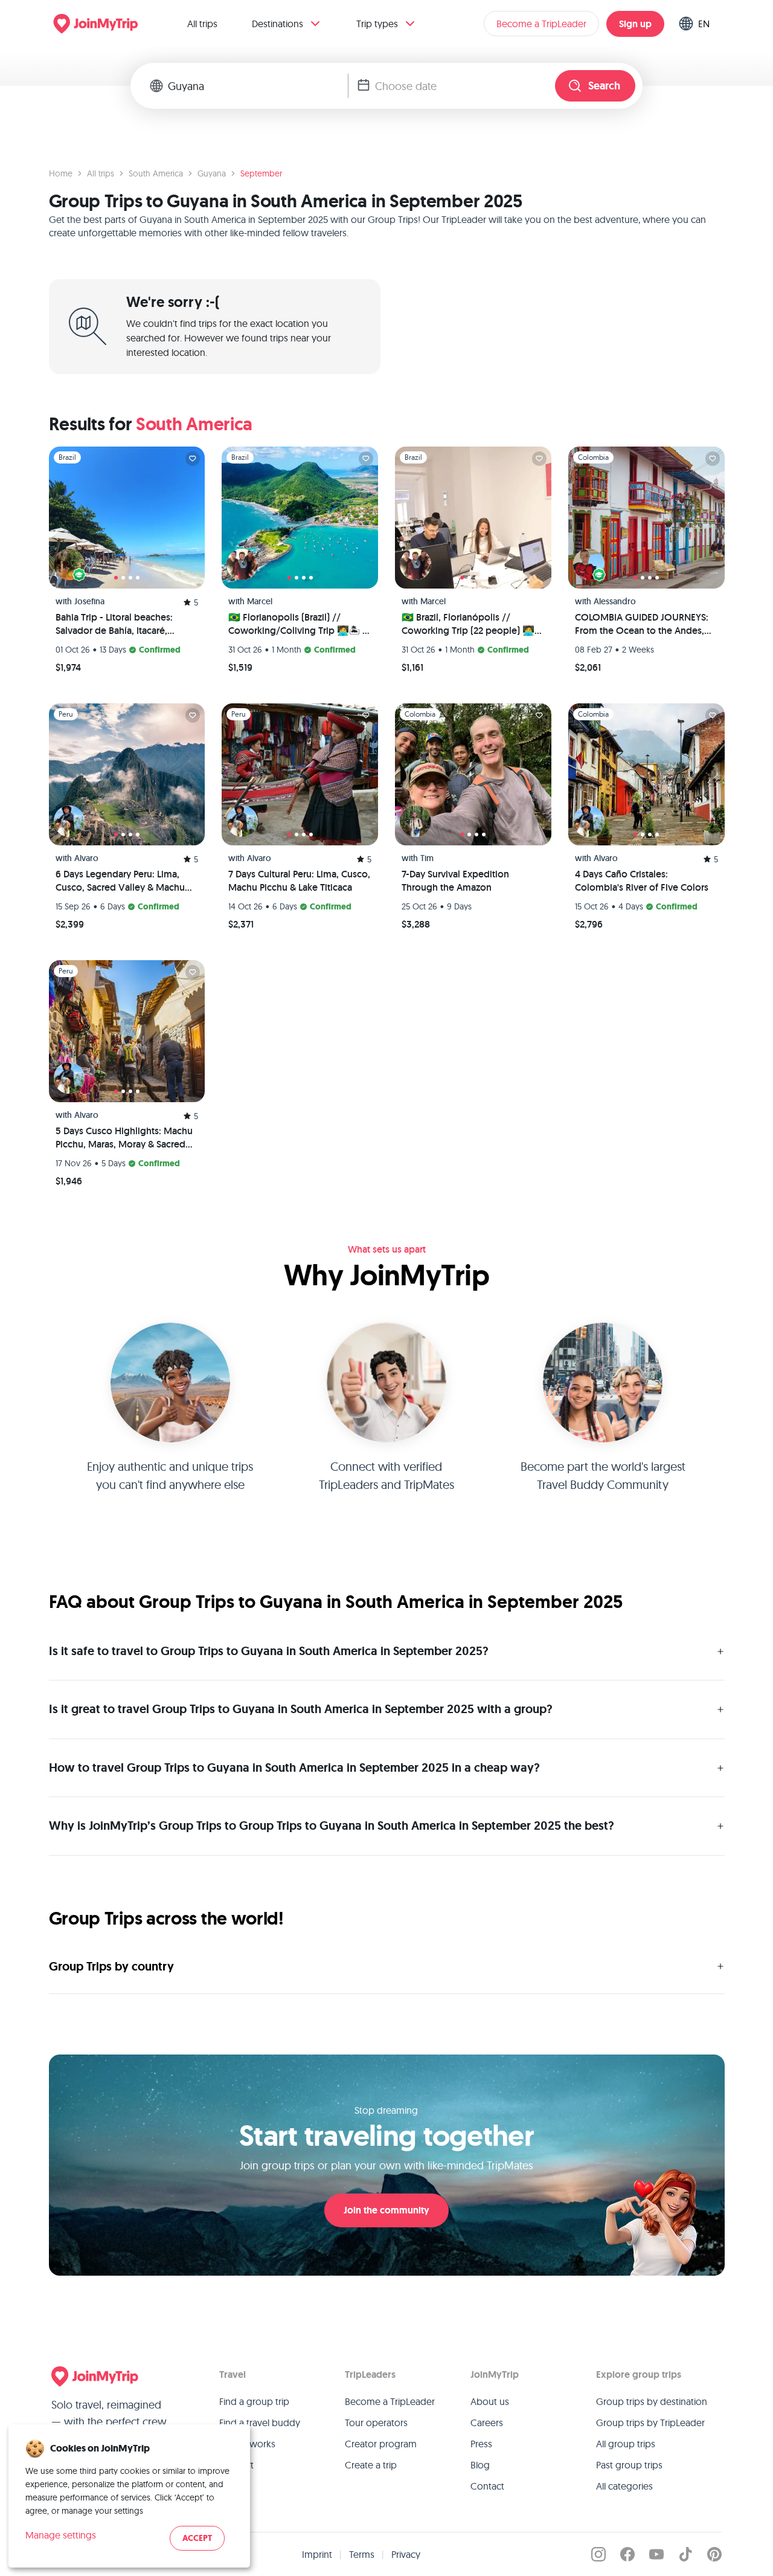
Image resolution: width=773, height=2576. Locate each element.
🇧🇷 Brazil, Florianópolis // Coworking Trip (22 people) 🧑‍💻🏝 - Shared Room (468, 624)
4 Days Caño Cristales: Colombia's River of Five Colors (642, 881)
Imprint (317, 2554)
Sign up (635, 24)
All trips (202, 24)
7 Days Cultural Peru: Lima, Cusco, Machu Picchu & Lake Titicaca (299, 881)
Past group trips (629, 2465)
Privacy (406, 2554)
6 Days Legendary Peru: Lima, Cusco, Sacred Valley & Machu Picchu (120, 881)
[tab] (116, 578)
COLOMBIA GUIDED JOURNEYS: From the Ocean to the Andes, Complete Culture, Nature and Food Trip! (642, 624)
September (261, 173)
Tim (427, 858)
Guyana (212, 173)
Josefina (89, 601)
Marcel (260, 601)
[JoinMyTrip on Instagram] (598, 2554)
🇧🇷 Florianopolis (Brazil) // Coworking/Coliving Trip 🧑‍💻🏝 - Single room (297, 624)
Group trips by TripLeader (650, 2423)
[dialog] (129, 2496)
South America (156, 173)
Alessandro (615, 601)
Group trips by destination (652, 2401)
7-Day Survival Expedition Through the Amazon (455, 881)
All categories (624, 2486)
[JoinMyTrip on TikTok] (685, 2554)
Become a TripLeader (541, 24)
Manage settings (61, 2535)
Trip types (377, 24)
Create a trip (371, 2465)
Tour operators (376, 2423)
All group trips (626, 2444)
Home (61, 173)
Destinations (277, 24)
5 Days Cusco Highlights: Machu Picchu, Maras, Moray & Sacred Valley (124, 1138)
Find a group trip (254, 2401)
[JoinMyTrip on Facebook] (627, 2554)
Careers (487, 2423)
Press (481, 2444)
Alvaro (86, 858)
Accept (197, 2538)
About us (490, 2401)
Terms (362, 2554)
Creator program (381, 2444)
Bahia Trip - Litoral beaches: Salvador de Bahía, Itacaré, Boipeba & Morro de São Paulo (121, 624)
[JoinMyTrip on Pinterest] (714, 2554)
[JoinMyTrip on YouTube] (656, 2554)
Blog (480, 2465)
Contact (487, 2486)
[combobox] (258, 86)
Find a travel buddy (260, 2423)
